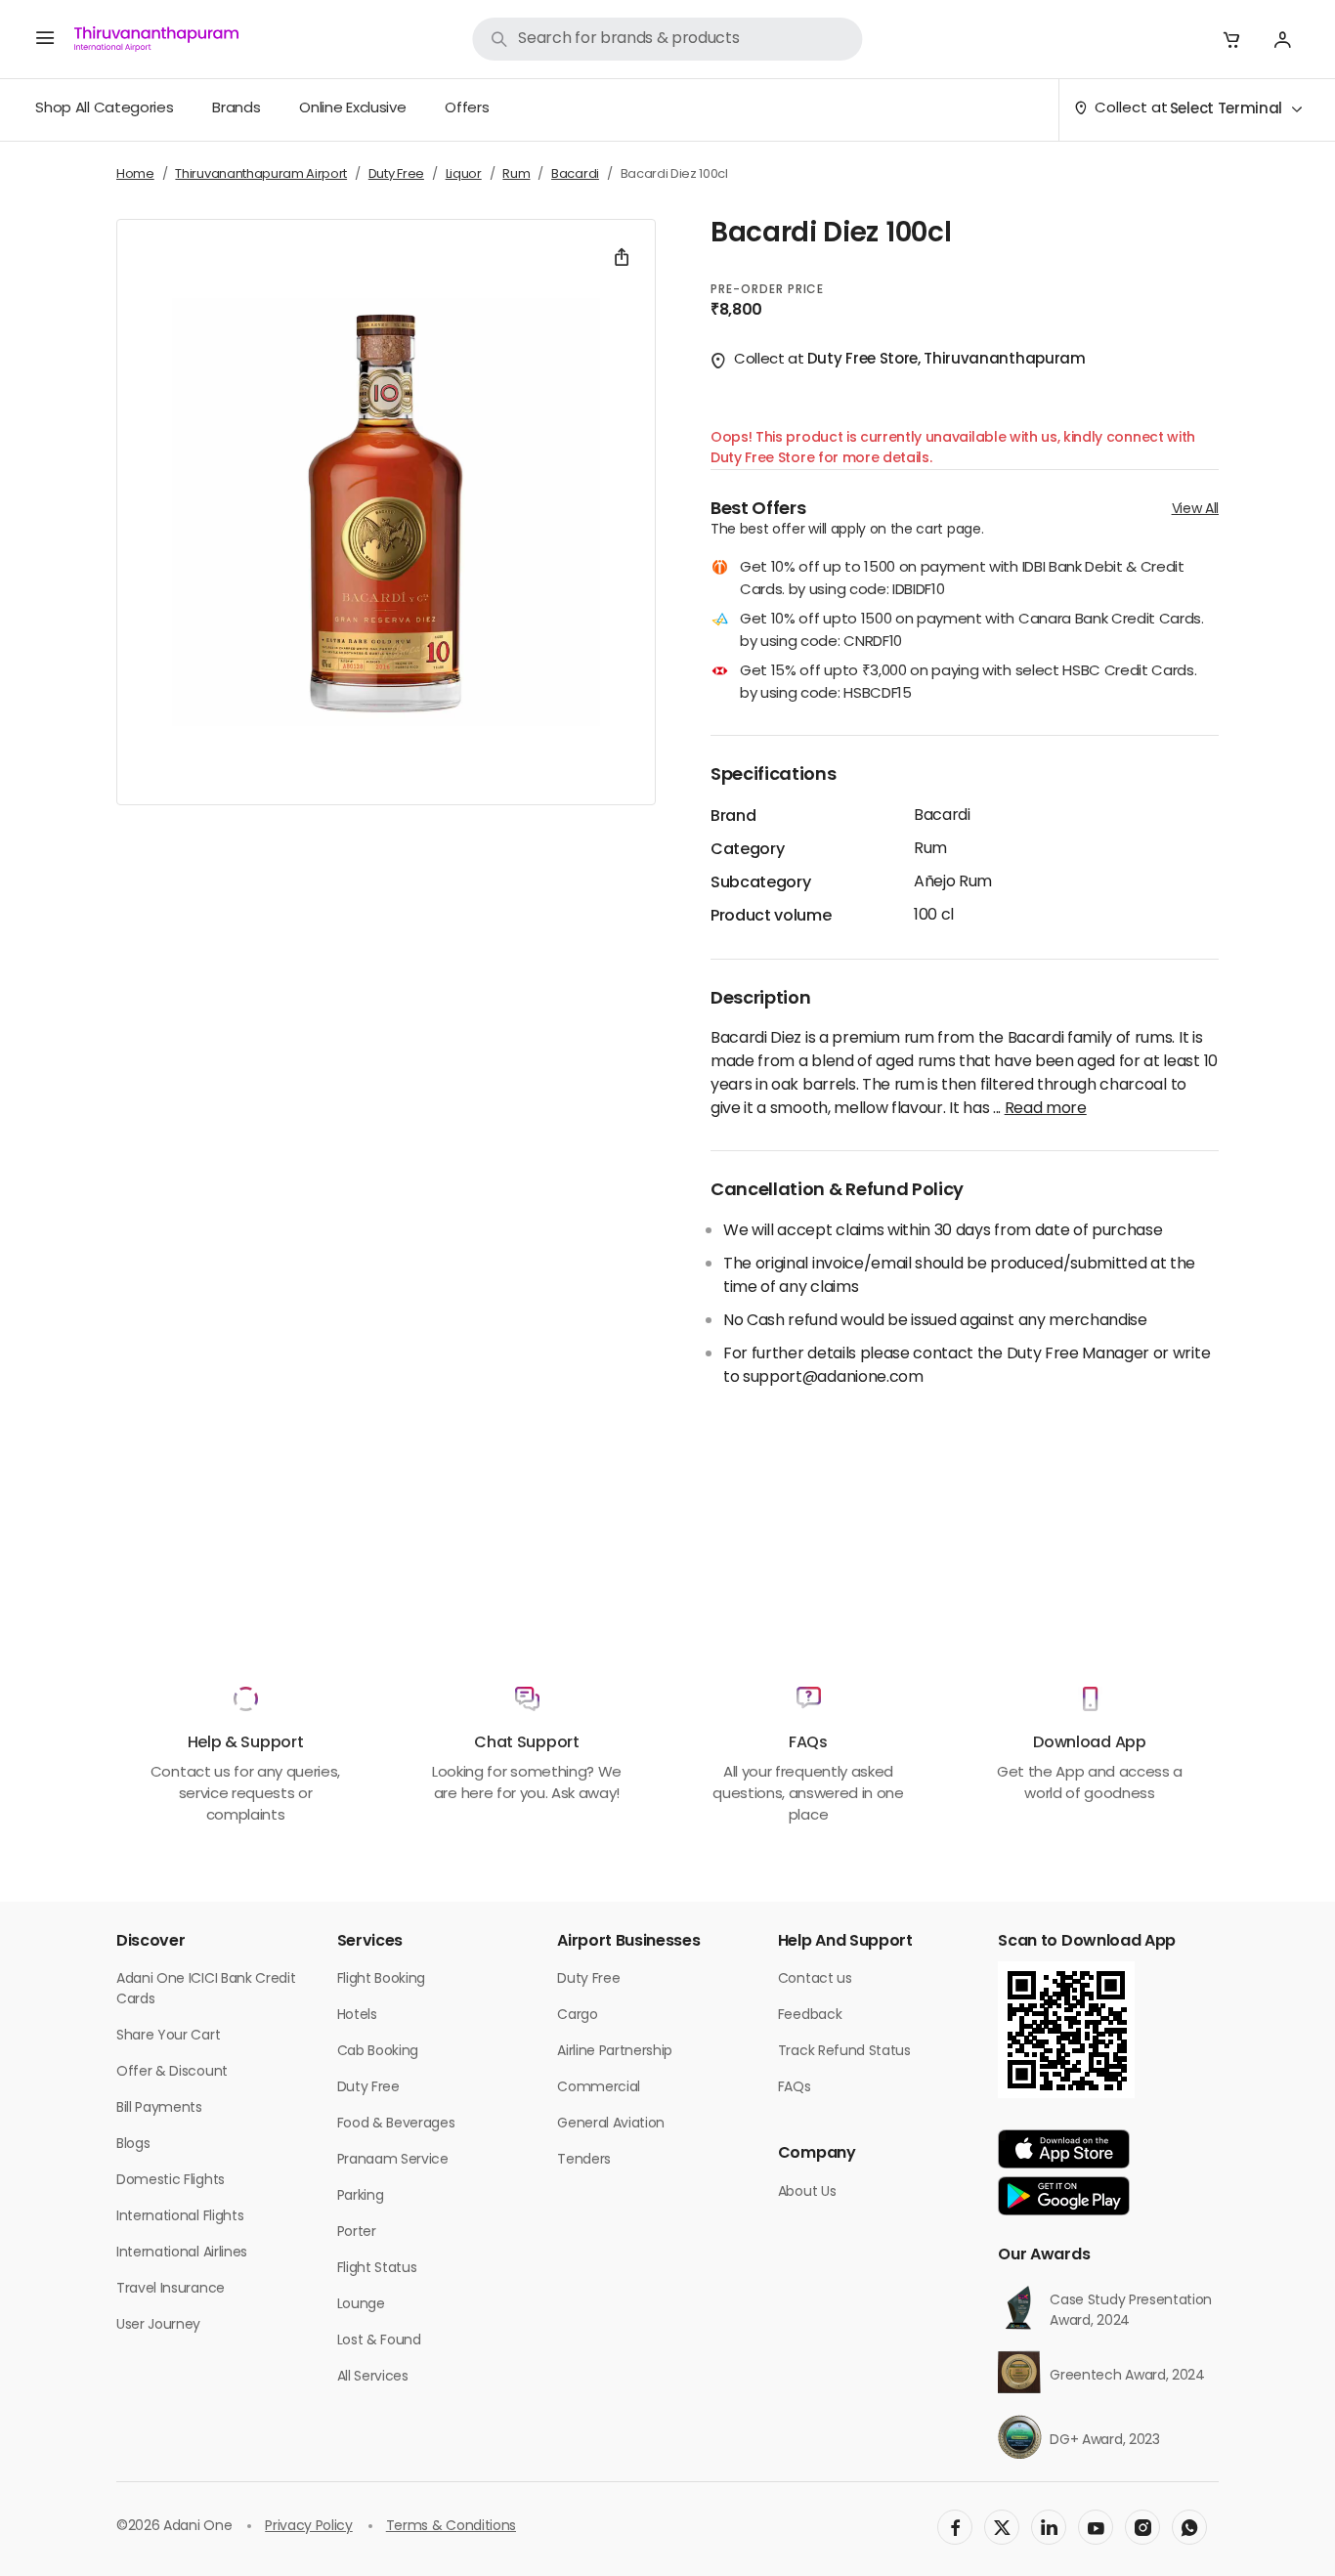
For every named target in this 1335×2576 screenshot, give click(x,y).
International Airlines (182, 2253)
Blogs (133, 2145)
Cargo (577, 2016)
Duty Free (368, 2088)
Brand (733, 817)
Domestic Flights (171, 2181)
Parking (361, 2196)
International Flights (180, 2217)
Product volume (771, 917)
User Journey (158, 2325)
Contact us (815, 1979)
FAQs (795, 2088)
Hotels (357, 2016)
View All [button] (1195, 510)
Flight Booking (382, 1979)
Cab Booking (378, 2052)
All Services (373, 2377)
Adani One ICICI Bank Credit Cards (206, 1990)
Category (747, 850)
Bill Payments (159, 2108)
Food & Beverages (396, 2124)
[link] (667, 39)
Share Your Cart (168, 2036)
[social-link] (955, 2527)
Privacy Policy (309, 2527)
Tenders (584, 2160)
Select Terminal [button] (1226, 110)
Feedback (810, 2016)
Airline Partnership (615, 2052)
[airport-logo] (156, 39)
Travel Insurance (171, 2289)
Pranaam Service (393, 2160)
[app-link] (1064, 2149)
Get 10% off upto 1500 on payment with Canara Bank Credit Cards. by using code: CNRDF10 (972, 632)
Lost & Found (379, 2341)
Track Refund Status (844, 2052)
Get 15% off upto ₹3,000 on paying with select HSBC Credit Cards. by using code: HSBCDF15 (969, 684)
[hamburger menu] (45, 39)
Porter (357, 2233)
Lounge (361, 2305)
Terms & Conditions (451, 2527)
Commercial (599, 2088)
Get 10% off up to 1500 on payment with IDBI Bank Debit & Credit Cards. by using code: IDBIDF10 (962, 580)
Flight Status (377, 2269)
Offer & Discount (172, 2072)
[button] (1231, 39)
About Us (807, 2192)
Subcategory (760, 883)
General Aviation (611, 2124)
